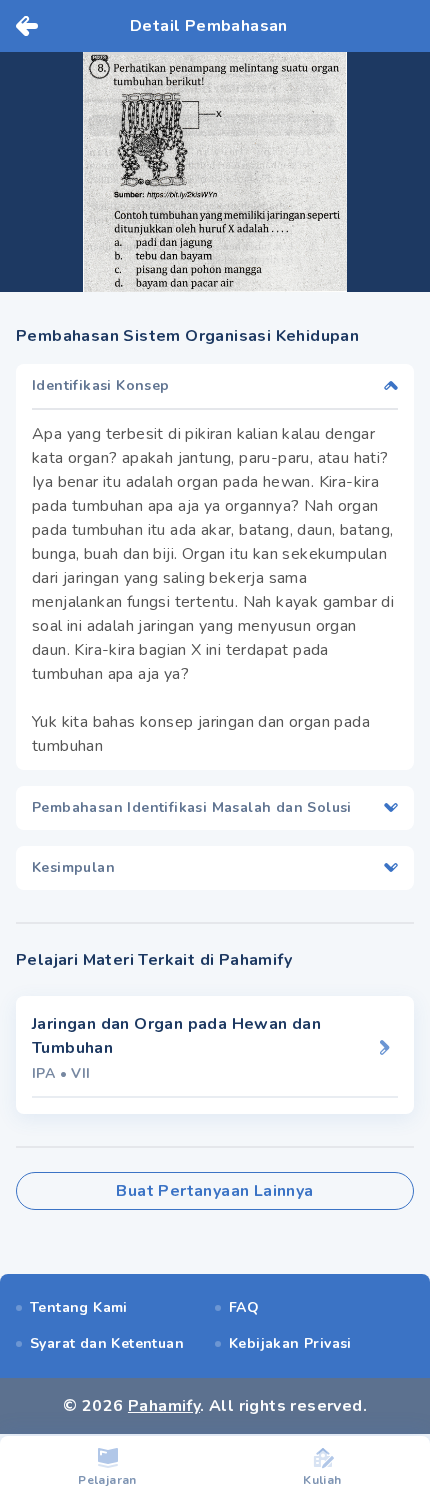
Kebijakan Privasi (290, 1343)
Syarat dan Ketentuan (107, 1343)
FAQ (244, 1307)
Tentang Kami (79, 1307)
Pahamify (164, 1406)
